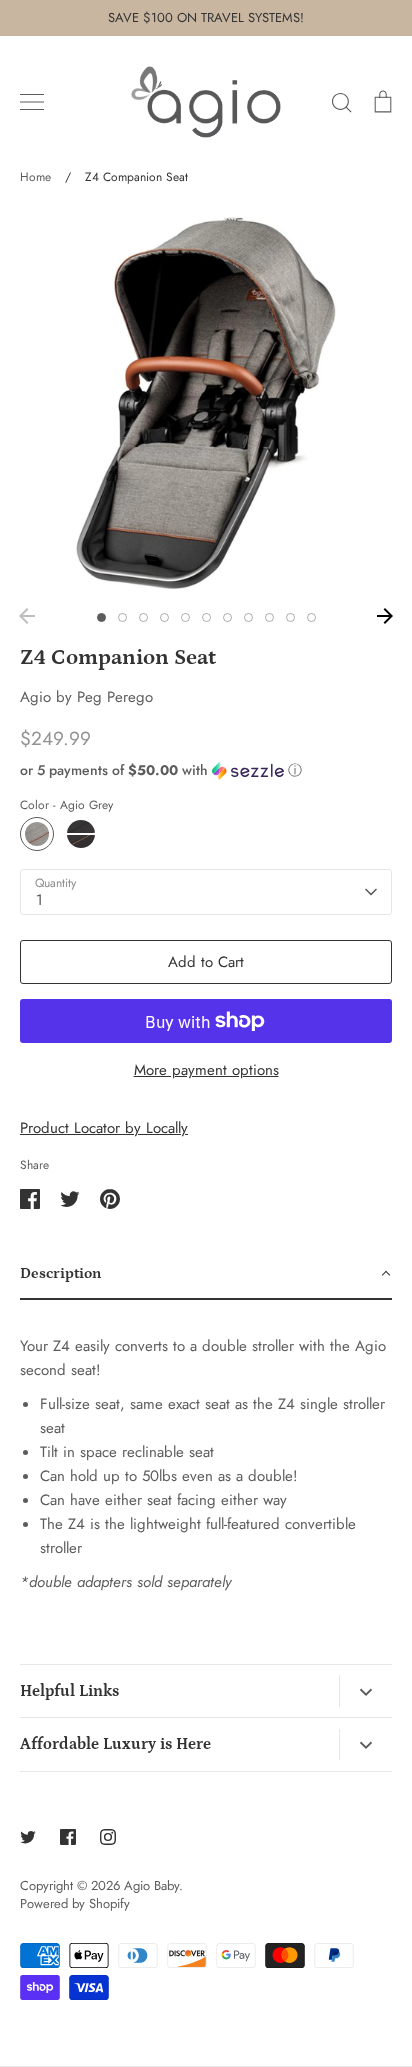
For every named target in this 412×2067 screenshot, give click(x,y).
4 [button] (164, 617)
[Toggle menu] (32, 102)
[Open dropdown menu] (365, 1691)
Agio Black (81, 834)
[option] (206, 403)
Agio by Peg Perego (86, 697)
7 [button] (227, 617)
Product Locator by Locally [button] (104, 1128)
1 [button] (101, 617)
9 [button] (269, 617)
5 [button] (185, 617)
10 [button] (290, 617)
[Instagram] (108, 1837)
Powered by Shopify (75, 1903)
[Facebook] (68, 1837)
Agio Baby (151, 1885)
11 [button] (311, 617)
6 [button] (206, 617)
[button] (206, 770)
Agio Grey (37, 834)
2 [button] (122, 617)
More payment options (206, 1070)
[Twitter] (28, 1837)
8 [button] (248, 617)
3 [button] (143, 617)
